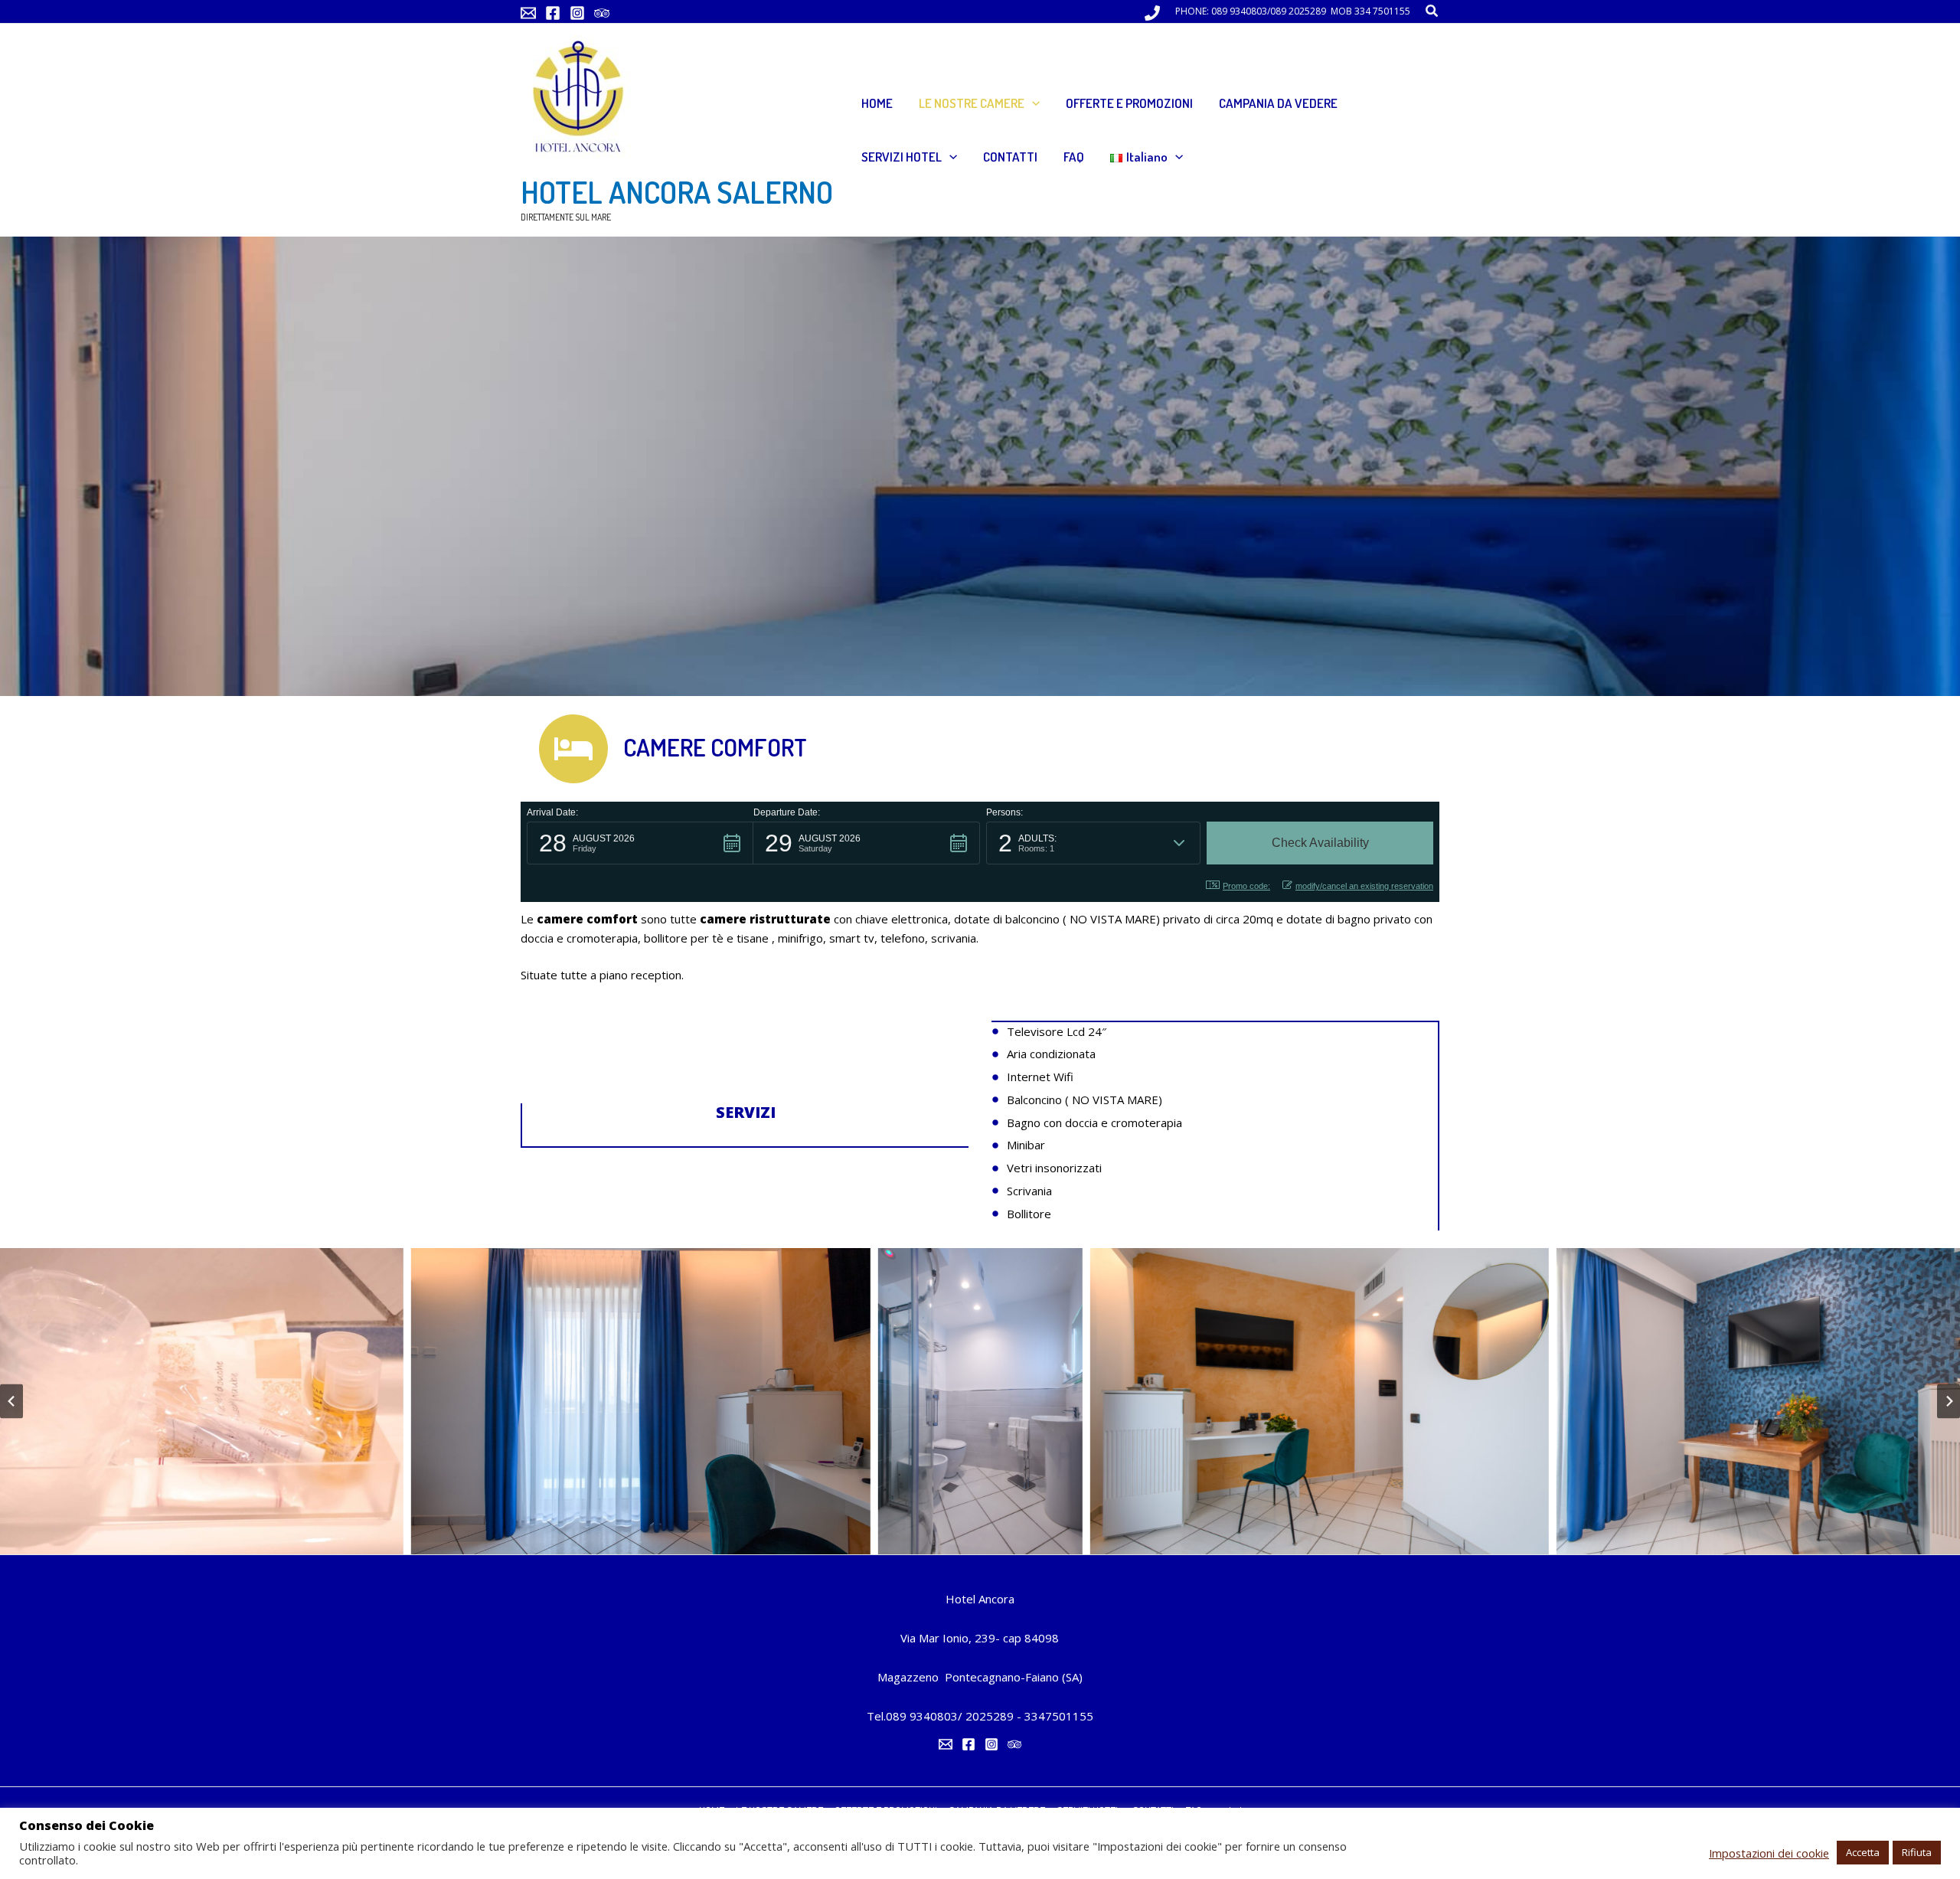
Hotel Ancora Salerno (677, 191)
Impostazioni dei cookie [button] (1769, 1853)
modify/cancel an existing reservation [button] (1364, 886)
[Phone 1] (1152, 13)
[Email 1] (528, 13)
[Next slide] (1949, 1401)
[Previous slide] (11, 1401)
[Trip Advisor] (602, 13)
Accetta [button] (1863, 1852)
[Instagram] (577, 13)
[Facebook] (553, 13)
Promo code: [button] (1246, 886)
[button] (1432, 11)
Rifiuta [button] (1917, 1852)
